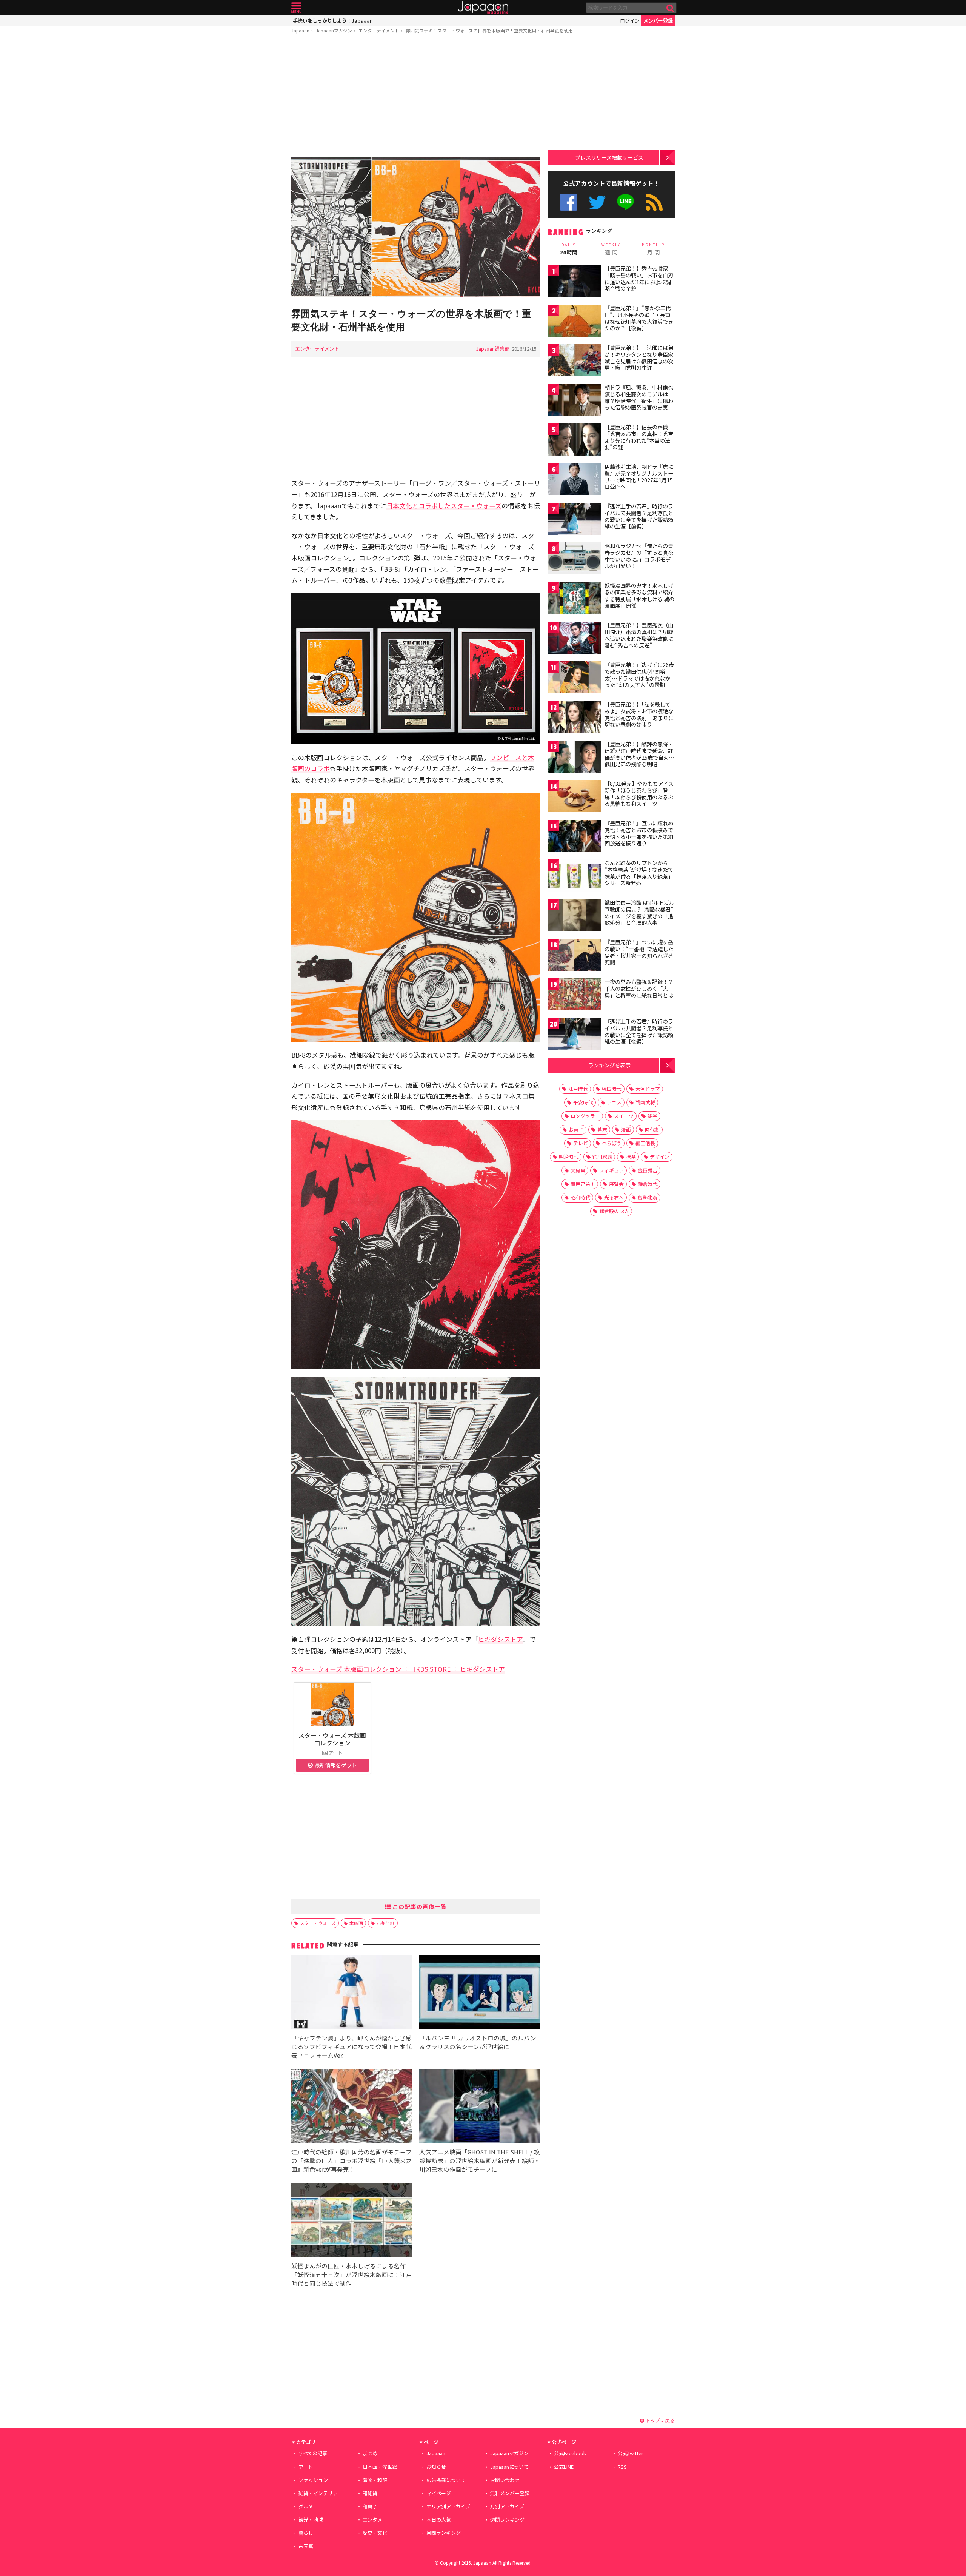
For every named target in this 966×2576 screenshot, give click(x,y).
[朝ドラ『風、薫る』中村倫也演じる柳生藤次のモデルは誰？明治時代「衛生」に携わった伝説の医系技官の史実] (574, 401)
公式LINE (626, 202)
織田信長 (645, 1143)
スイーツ (624, 1116)
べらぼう (612, 1143)
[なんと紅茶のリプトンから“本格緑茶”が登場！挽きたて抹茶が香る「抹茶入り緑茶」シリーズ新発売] (574, 877)
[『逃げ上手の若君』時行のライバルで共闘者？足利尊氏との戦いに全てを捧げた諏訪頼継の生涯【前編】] (574, 520)
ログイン (630, 21)
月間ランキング (444, 2533)
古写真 (306, 2546)
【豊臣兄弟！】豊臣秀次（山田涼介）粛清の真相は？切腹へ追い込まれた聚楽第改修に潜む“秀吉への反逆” (639, 635)
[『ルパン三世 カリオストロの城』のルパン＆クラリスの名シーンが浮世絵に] (480, 1993)
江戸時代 (578, 1089)
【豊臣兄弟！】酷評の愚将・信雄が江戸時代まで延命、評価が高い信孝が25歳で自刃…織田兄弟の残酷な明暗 (639, 754)
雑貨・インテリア (318, 2493)
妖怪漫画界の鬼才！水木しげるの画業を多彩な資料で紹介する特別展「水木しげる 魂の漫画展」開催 (639, 595)
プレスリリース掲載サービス (609, 157)
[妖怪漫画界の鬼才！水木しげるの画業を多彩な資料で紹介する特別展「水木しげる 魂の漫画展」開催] (574, 599)
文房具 (578, 1170)
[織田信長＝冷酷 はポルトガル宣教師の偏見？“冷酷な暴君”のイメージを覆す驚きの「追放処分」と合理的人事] (574, 916)
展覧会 (616, 1184)
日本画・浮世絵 (380, 2467)
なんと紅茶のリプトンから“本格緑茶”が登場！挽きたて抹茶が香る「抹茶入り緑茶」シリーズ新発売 (639, 873)
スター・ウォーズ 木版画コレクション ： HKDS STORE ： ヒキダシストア (398, 1669)
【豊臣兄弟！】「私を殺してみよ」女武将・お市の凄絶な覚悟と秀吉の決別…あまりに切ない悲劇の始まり (639, 714)
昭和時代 (580, 1197)
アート (306, 2467)
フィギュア (611, 1170)
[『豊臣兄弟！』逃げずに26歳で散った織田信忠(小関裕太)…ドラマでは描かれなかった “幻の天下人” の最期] (574, 678)
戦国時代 (612, 1089)
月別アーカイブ (507, 2506)
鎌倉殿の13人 (614, 1211)
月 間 (654, 249)
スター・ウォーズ (318, 1923)
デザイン (660, 1157)
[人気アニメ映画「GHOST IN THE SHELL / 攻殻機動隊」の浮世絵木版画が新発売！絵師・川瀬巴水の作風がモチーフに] (480, 2107)
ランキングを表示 (609, 1065)
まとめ (370, 2453)
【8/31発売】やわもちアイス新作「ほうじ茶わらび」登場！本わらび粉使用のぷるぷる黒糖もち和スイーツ (639, 794)
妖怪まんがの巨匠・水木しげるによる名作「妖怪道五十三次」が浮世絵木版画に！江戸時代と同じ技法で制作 (352, 2274)
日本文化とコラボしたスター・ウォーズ (444, 506)
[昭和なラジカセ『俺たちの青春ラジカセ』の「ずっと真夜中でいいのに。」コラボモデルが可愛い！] (574, 560)
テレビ (581, 1143)
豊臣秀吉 (648, 1170)
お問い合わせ (505, 2480)
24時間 (569, 249)
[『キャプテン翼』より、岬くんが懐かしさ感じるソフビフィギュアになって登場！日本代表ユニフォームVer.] (352, 1993)
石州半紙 (386, 1923)
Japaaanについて (509, 2467)
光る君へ (614, 1197)
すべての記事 (313, 2453)
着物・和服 (375, 2480)
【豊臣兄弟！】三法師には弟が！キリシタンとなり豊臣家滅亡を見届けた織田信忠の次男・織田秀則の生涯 (639, 358)
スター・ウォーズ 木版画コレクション (332, 1739)
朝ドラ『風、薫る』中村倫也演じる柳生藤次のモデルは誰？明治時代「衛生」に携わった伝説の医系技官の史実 (639, 397)
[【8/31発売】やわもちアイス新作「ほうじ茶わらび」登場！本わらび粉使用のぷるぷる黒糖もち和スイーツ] (574, 797)
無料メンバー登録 (510, 2493)
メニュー (296, 8)
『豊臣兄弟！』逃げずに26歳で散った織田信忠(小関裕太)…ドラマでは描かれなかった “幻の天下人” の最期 (639, 675)
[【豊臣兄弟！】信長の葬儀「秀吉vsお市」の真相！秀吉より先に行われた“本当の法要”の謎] (574, 441)
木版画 (356, 1923)
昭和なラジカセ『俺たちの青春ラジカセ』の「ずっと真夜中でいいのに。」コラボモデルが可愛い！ (639, 556)
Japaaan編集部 (493, 349)
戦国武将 (645, 1102)
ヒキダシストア (501, 1639)
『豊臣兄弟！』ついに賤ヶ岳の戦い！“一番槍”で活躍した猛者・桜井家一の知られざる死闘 (639, 952)
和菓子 (370, 2506)
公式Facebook (568, 202)
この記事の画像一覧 (419, 1906)
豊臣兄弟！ (583, 1184)
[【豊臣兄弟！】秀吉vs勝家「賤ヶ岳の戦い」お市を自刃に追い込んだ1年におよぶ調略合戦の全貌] (574, 282)
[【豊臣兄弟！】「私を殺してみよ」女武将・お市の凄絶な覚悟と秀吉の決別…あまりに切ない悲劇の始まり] (574, 718)
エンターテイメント (379, 30)
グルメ (306, 2506)
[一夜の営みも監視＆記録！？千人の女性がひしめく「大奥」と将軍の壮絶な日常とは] (574, 995)
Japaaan (483, 8)
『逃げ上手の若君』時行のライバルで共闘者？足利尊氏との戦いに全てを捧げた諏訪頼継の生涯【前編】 (639, 516)
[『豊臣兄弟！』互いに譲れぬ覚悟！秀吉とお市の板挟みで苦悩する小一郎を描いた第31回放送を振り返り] (574, 837)
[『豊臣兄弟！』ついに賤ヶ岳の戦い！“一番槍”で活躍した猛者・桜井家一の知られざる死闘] (574, 956)
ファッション (313, 2480)
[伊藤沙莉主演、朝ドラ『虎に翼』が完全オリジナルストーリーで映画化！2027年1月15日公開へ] (574, 480)
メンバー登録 (658, 21)
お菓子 (576, 1129)
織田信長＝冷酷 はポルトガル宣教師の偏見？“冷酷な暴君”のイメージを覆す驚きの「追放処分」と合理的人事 (639, 912)
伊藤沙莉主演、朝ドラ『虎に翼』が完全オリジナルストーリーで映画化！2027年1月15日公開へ (639, 477)
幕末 (602, 1129)
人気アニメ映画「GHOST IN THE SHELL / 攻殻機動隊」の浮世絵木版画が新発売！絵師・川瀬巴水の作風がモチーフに (480, 2160)
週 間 (611, 249)
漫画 (626, 1129)
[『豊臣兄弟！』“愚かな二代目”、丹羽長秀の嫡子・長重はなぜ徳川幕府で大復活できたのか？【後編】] (574, 322)
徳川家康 (602, 1157)
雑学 (652, 1116)
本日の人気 (439, 2520)
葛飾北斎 (648, 1197)
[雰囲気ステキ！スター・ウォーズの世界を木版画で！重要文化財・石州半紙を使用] (416, 229)
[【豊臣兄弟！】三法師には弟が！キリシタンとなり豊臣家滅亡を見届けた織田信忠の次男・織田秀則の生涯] (574, 361)
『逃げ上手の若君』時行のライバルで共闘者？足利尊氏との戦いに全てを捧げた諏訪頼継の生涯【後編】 (639, 1031)
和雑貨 (370, 2493)
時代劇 (652, 1129)
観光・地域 (311, 2520)
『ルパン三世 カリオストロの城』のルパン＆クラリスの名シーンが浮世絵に (478, 2042)
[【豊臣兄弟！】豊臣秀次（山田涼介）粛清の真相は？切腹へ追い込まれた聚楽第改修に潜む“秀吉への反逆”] (574, 639)
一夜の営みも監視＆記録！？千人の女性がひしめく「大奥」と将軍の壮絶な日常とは (639, 988)
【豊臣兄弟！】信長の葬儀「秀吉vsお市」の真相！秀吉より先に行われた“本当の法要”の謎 (639, 437)
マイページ (439, 2493)
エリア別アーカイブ (448, 2506)
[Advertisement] (416, 97)
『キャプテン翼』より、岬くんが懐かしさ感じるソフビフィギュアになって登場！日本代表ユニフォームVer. (351, 2046)
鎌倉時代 (648, 1184)
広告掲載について (446, 2480)
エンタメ (372, 2520)
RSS (654, 202)
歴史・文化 (375, 2533)
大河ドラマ (648, 1089)
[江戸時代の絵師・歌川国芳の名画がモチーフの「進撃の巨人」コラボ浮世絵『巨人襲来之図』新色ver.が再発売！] (352, 2107)
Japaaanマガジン (334, 30)
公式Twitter (597, 202)
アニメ (614, 1102)
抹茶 (631, 1157)
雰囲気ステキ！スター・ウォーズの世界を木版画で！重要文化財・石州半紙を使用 (489, 30)
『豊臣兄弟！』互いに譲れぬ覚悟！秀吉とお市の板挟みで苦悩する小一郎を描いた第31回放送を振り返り (639, 833)
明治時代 (569, 1157)
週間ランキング (507, 2520)
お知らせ (436, 2467)
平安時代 (583, 1102)
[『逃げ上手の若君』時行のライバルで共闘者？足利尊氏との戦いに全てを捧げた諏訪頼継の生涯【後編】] (574, 1035)
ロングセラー (585, 1116)
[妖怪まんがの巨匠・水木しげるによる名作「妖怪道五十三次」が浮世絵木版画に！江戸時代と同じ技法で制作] (352, 2221)
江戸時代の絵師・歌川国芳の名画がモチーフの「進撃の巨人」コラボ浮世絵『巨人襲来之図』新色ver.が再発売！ (352, 2160)
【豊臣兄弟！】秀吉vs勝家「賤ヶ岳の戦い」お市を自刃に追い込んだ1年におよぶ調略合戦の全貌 (639, 278)
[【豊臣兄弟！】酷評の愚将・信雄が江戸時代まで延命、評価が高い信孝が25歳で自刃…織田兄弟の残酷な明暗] (574, 758)
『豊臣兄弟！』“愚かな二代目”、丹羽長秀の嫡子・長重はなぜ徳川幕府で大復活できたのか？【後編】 (639, 318)
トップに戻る (659, 2420)
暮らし (306, 2533)
